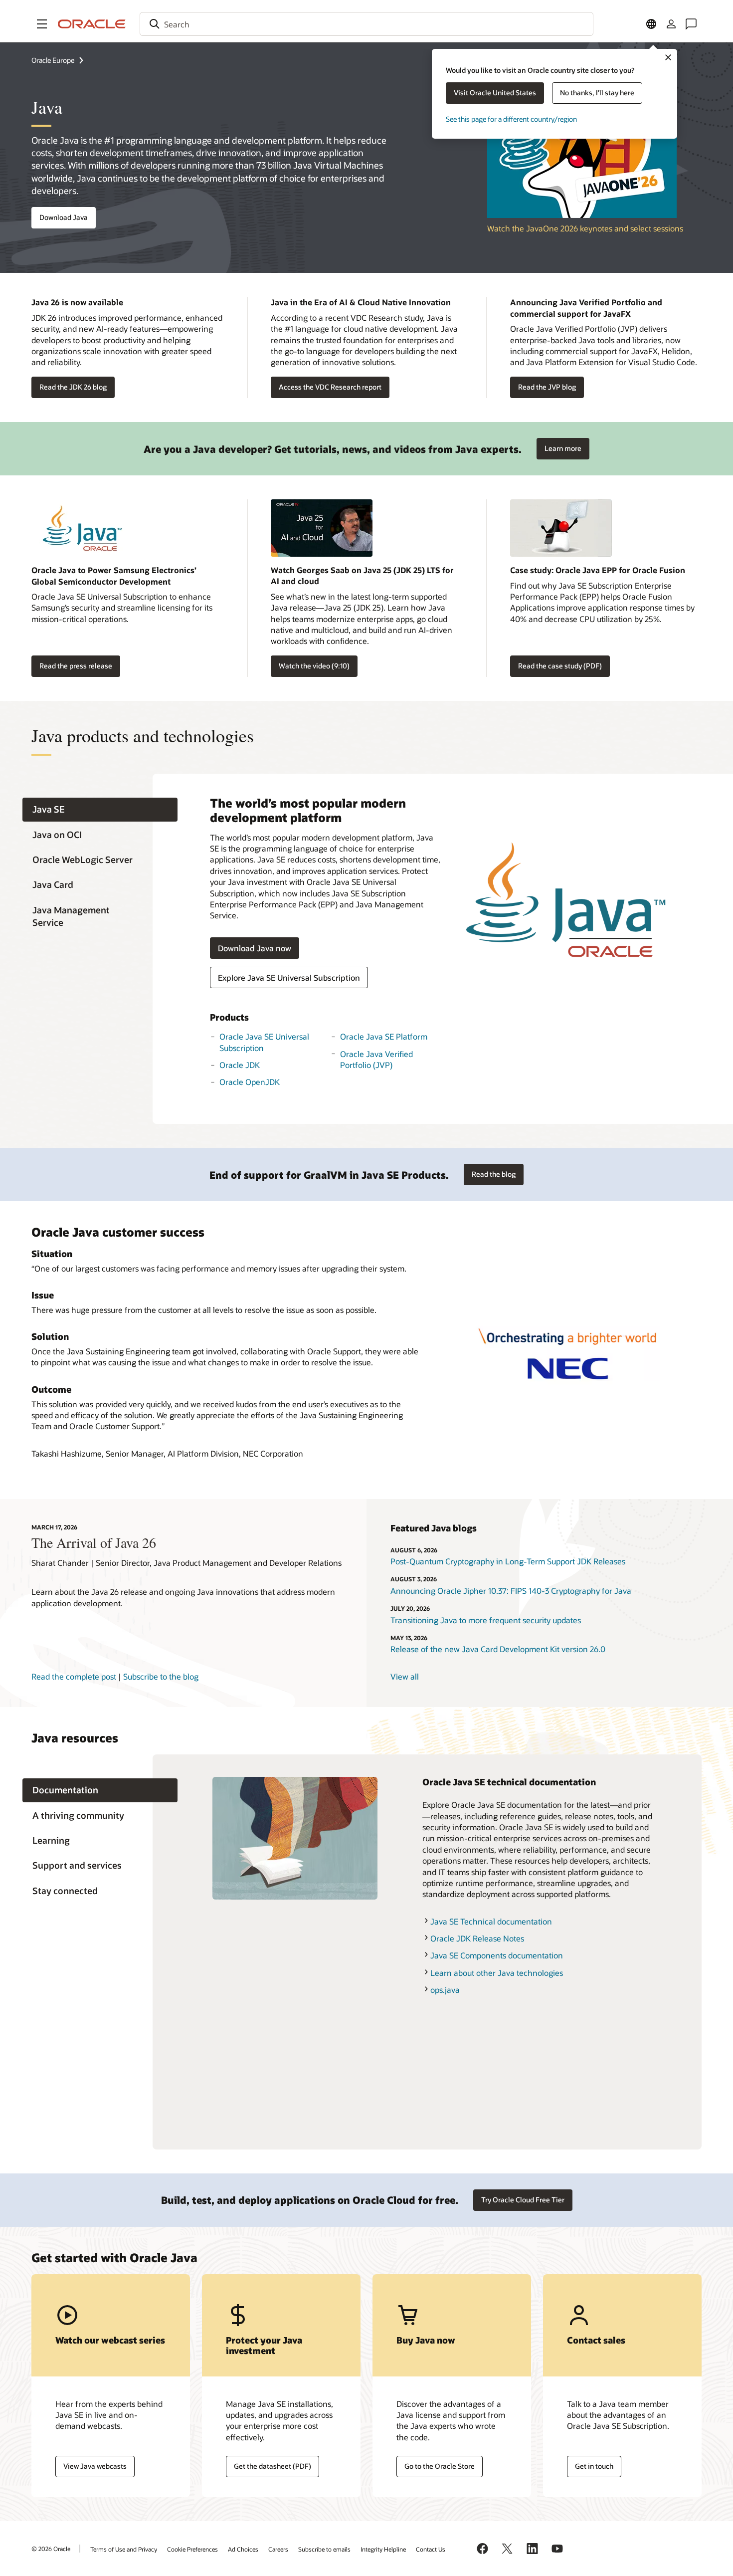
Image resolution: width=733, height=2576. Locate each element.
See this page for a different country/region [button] (511, 119)
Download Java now (255, 948)
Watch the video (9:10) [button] (314, 666)
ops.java (445, 1990)
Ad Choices (243, 2549)
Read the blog (494, 1174)
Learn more (559, 445)
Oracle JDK (240, 1065)
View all (405, 1676)
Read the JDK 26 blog (73, 387)
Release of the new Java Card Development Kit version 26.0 (498, 1649)
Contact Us (431, 2549)
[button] (42, 24)
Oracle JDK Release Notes (477, 1938)
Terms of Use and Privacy (124, 2549)
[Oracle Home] (92, 24)
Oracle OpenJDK (250, 1082)
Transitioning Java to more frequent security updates (486, 1620)
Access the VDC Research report (330, 387)
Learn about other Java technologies (497, 1973)
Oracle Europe (53, 60)
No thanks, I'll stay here (597, 93)
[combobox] (366, 24)
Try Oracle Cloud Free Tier (523, 2200)
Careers (278, 2549)
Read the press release (76, 666)
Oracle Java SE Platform (384, 1036)
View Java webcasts (95, 2466)
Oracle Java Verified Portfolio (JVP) (376, 1059)
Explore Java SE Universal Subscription (289, 977)
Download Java (64, 217)
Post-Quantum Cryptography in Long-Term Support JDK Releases (508, 1561)
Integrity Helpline (383, 2549)
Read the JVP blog (547, 387)
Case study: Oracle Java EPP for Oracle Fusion (598, 570)
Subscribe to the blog (161, 1676)
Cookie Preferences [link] (192, 2549)
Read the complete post (74, 1676)
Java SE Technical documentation (491, 1921)
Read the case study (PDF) (560, 666)
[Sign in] (671, 24)
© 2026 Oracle (51, 2549)
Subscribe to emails (324, 2549)
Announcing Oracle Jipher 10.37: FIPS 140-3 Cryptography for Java (511, 1591)
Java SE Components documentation (497, 1955)
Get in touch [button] (594, 2466)
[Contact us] (691, 24)
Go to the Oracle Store (440, 2466)
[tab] (100, 810)
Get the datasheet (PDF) (273, 2466)
